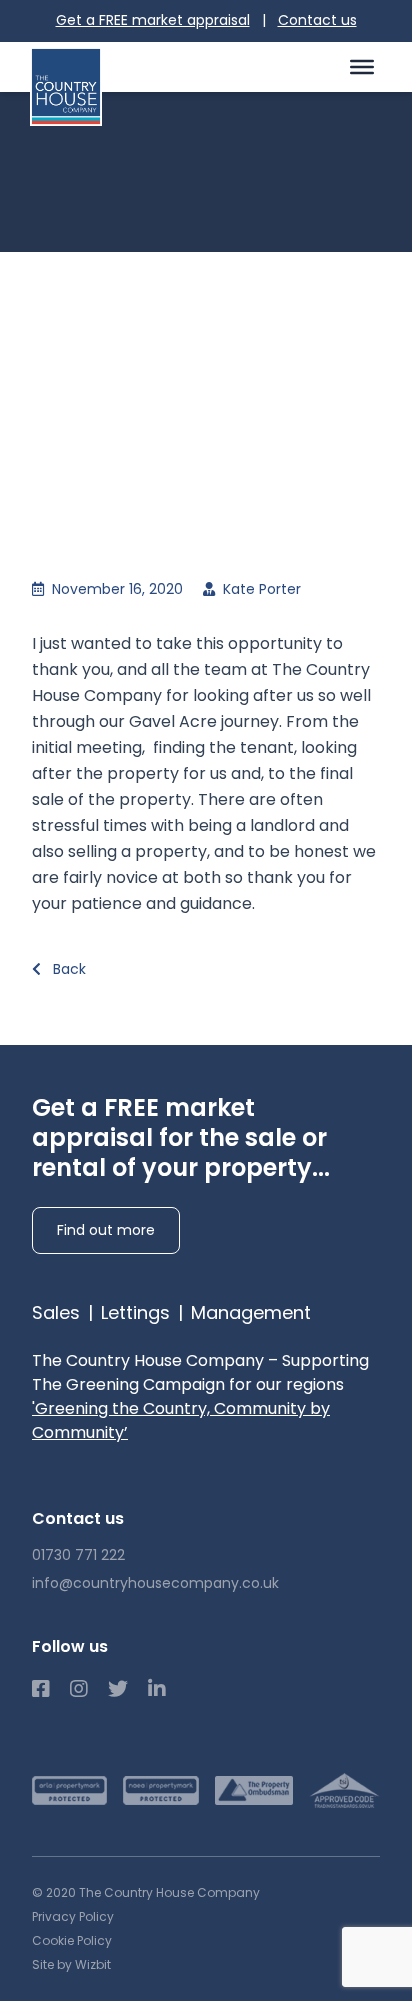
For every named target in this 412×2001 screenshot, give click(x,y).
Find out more (106, 1230)
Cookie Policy (72, 1940)
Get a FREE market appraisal (153, 20)
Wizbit (93, 1964)
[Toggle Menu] (362, 66)
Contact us (317, 20)
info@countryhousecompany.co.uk (155, 1583)
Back (67, 969)
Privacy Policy (73, 1916)
